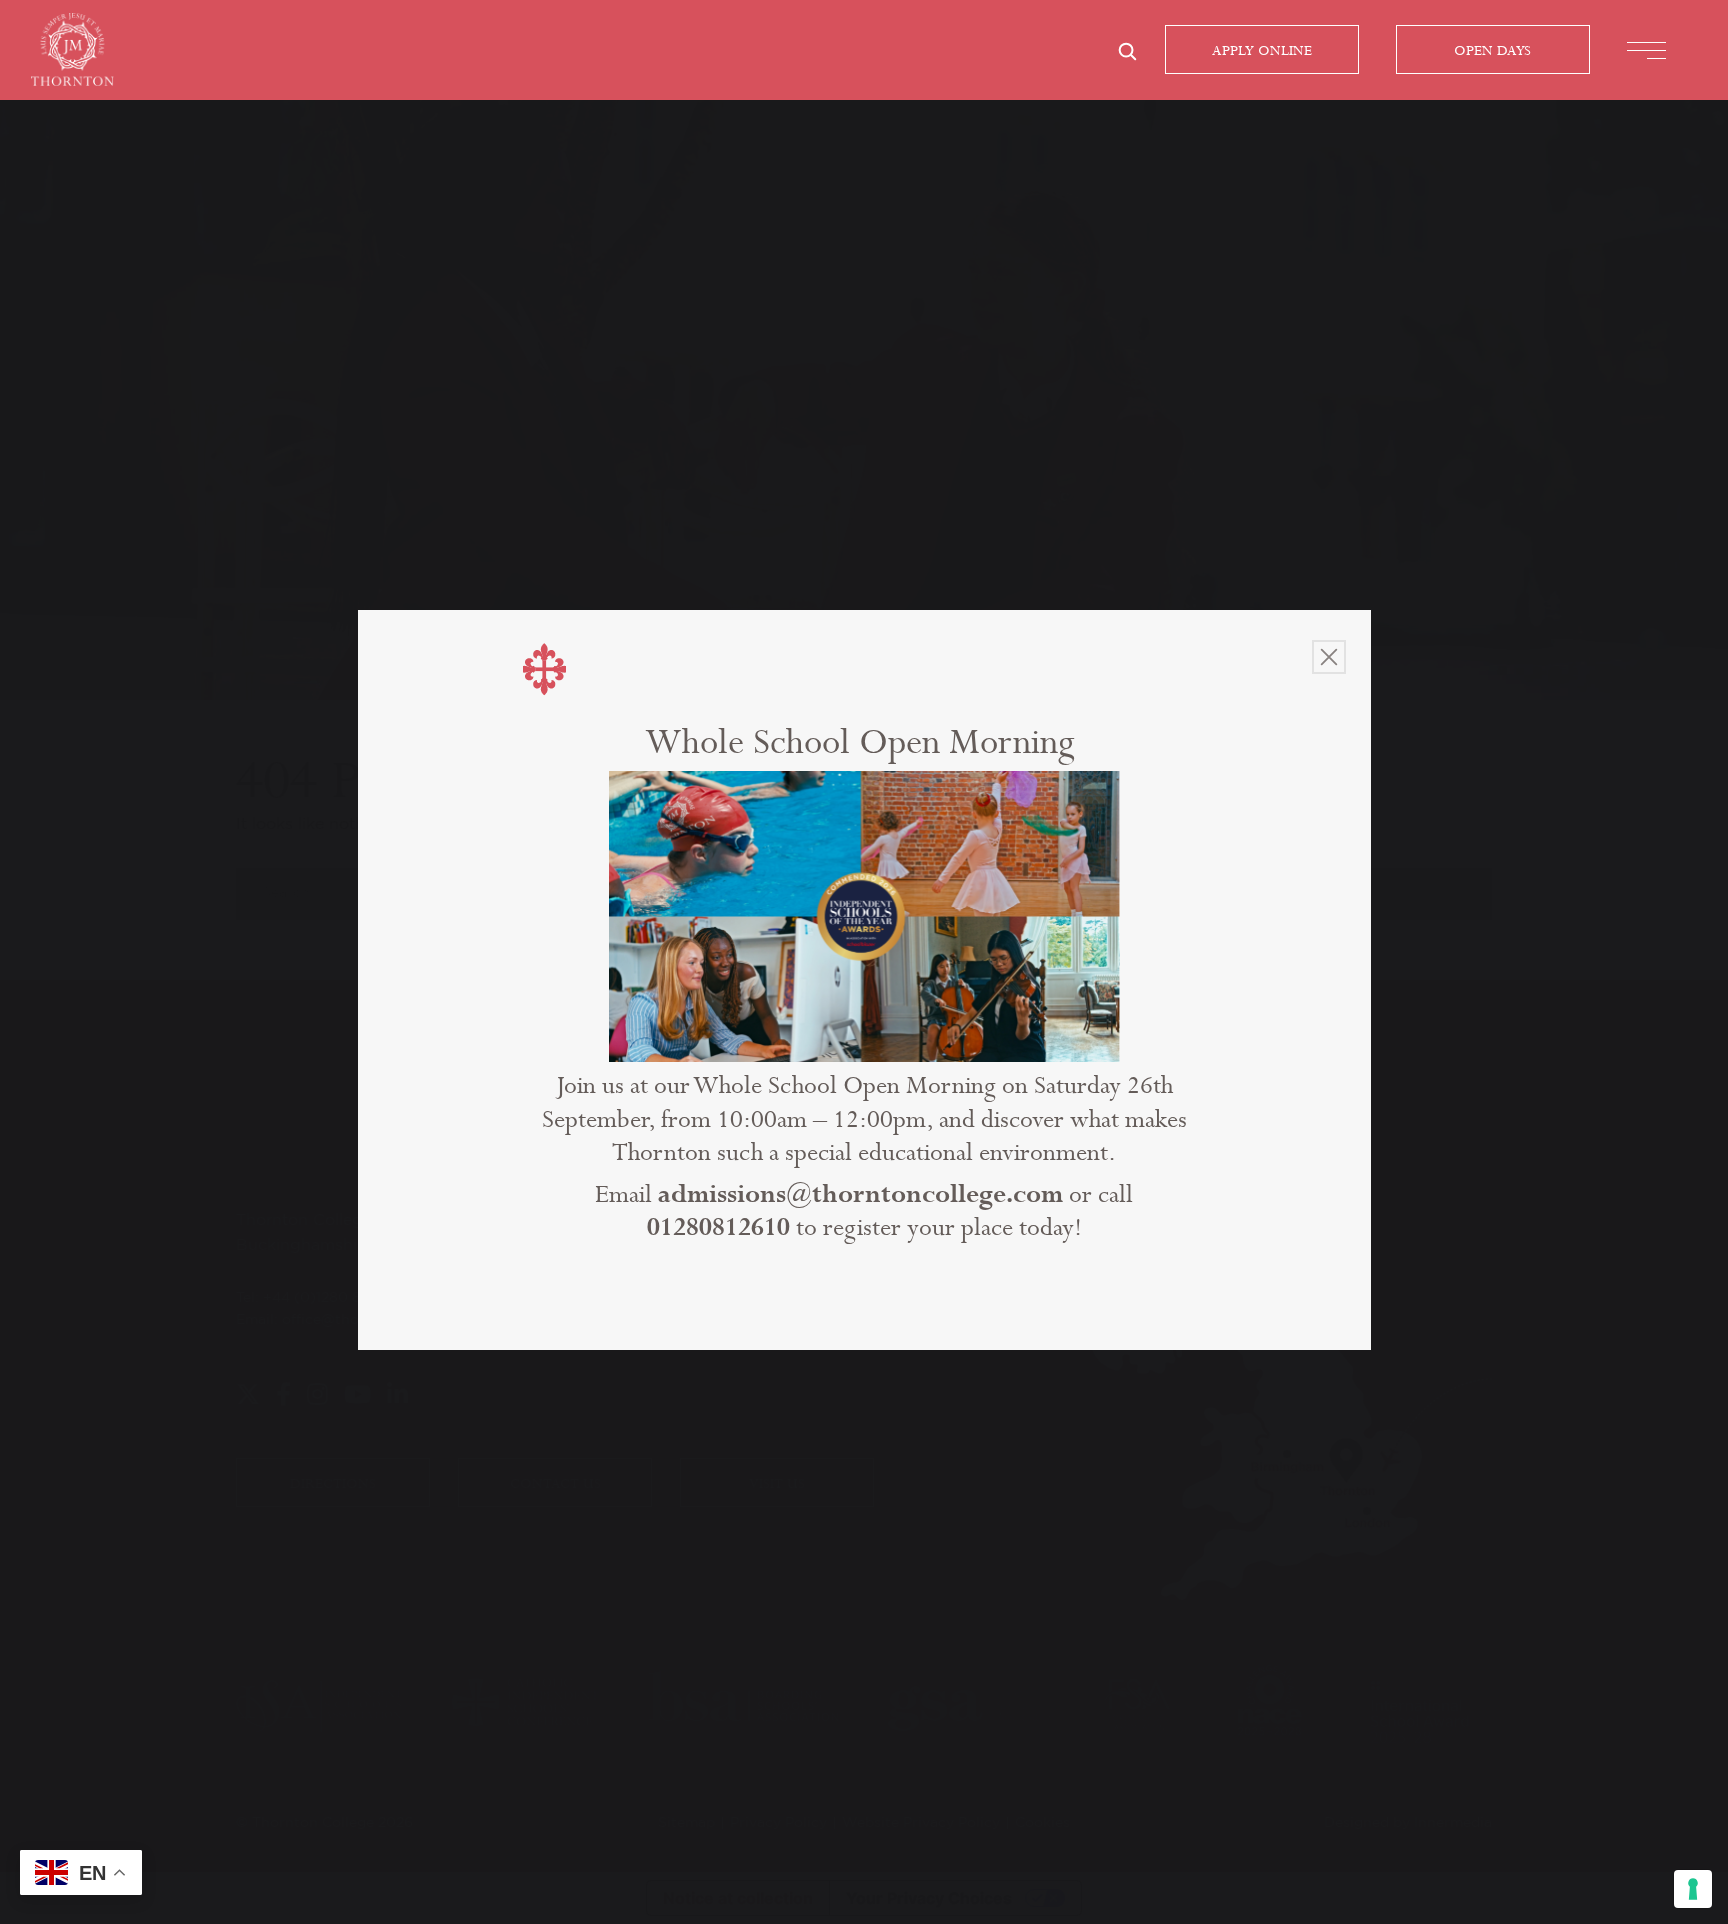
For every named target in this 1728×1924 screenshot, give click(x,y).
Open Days (1492, 51)
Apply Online (1262, 51)
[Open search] (1127, 51)
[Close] (1329, 657)
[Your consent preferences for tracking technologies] (1693, 1889)
